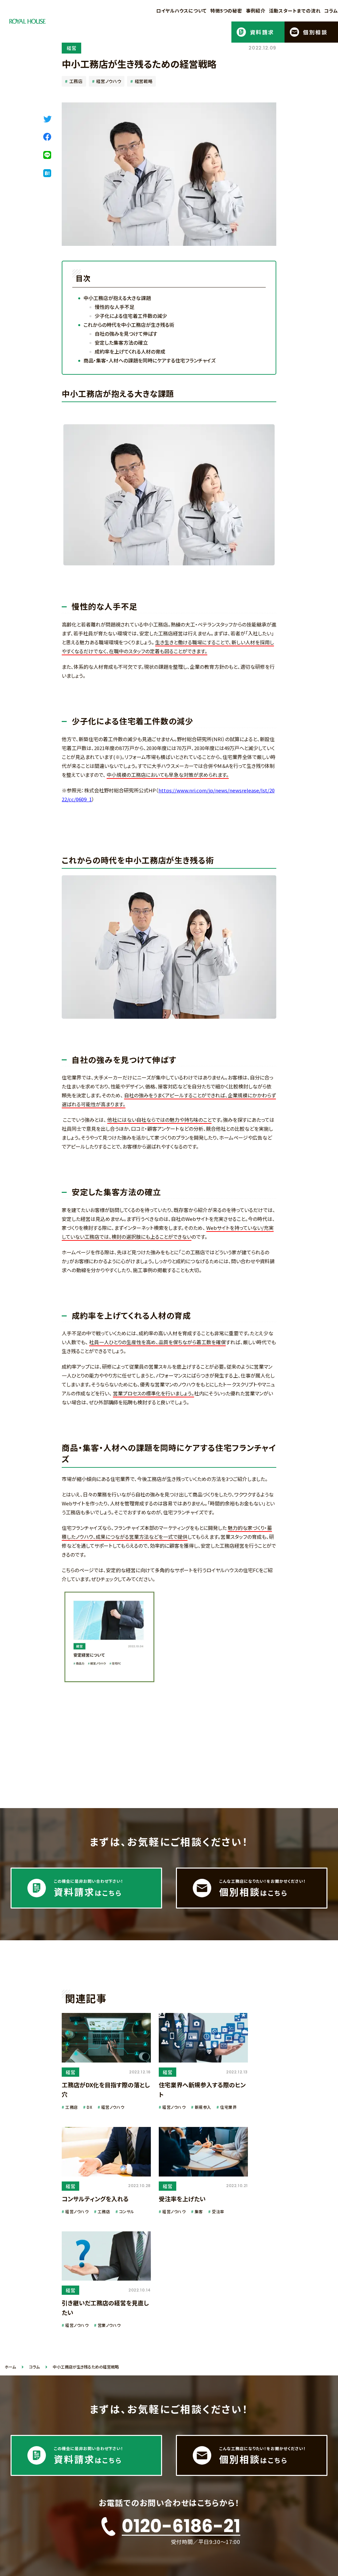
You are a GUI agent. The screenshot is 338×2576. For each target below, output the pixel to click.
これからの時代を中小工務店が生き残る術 (129, 325)
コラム (331, 11)
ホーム (10, 2367)
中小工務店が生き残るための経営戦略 (86, 2367)
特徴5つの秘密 (226, 11)
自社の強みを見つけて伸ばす (126, 334)
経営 (71, 48)
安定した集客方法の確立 (121, 342)
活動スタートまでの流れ (295, 11)
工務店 (76, 81)
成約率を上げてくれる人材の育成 (130, 351)
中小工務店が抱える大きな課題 (117, 298)
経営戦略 (144, 81)
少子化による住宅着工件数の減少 (131, 316)
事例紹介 (256, 11)
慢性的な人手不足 (115, 307)
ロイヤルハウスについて (181, 11)
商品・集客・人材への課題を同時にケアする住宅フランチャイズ (150, 360)
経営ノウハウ (109, 81)
